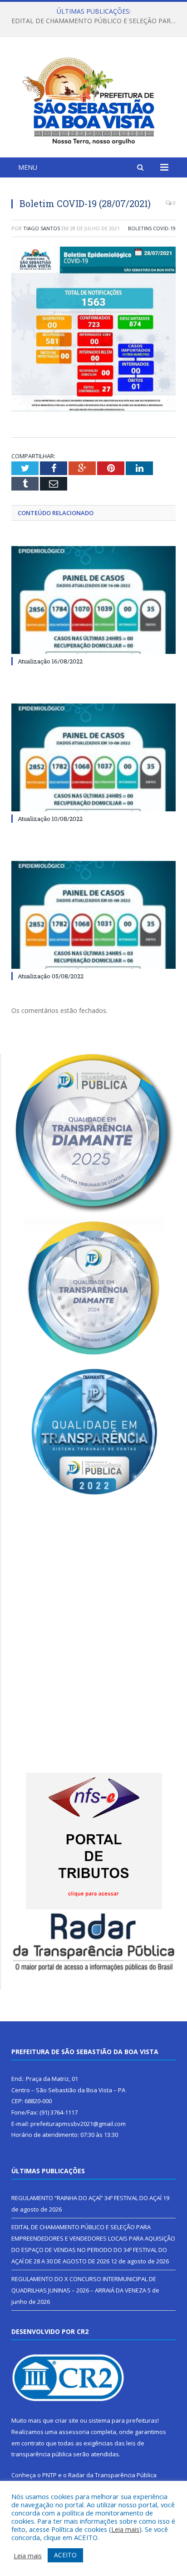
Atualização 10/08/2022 (50, 819)
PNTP (49, 2475)
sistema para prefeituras (123, 2420)
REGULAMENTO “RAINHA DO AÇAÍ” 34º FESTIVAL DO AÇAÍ (86, 2198)
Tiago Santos (42, 228)
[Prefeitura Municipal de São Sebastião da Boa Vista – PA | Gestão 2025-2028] (93, 99)
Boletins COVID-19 (152, 228)
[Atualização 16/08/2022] (93, 600)
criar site (67, 2420)
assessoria (74, 2432)
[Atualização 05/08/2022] (93, 915)
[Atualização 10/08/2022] (93, 757)
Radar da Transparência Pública (112, 2475)
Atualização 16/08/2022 (50, 661)
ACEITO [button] (65, 2555)
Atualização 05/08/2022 (51, 976)
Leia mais (125, 2529)
